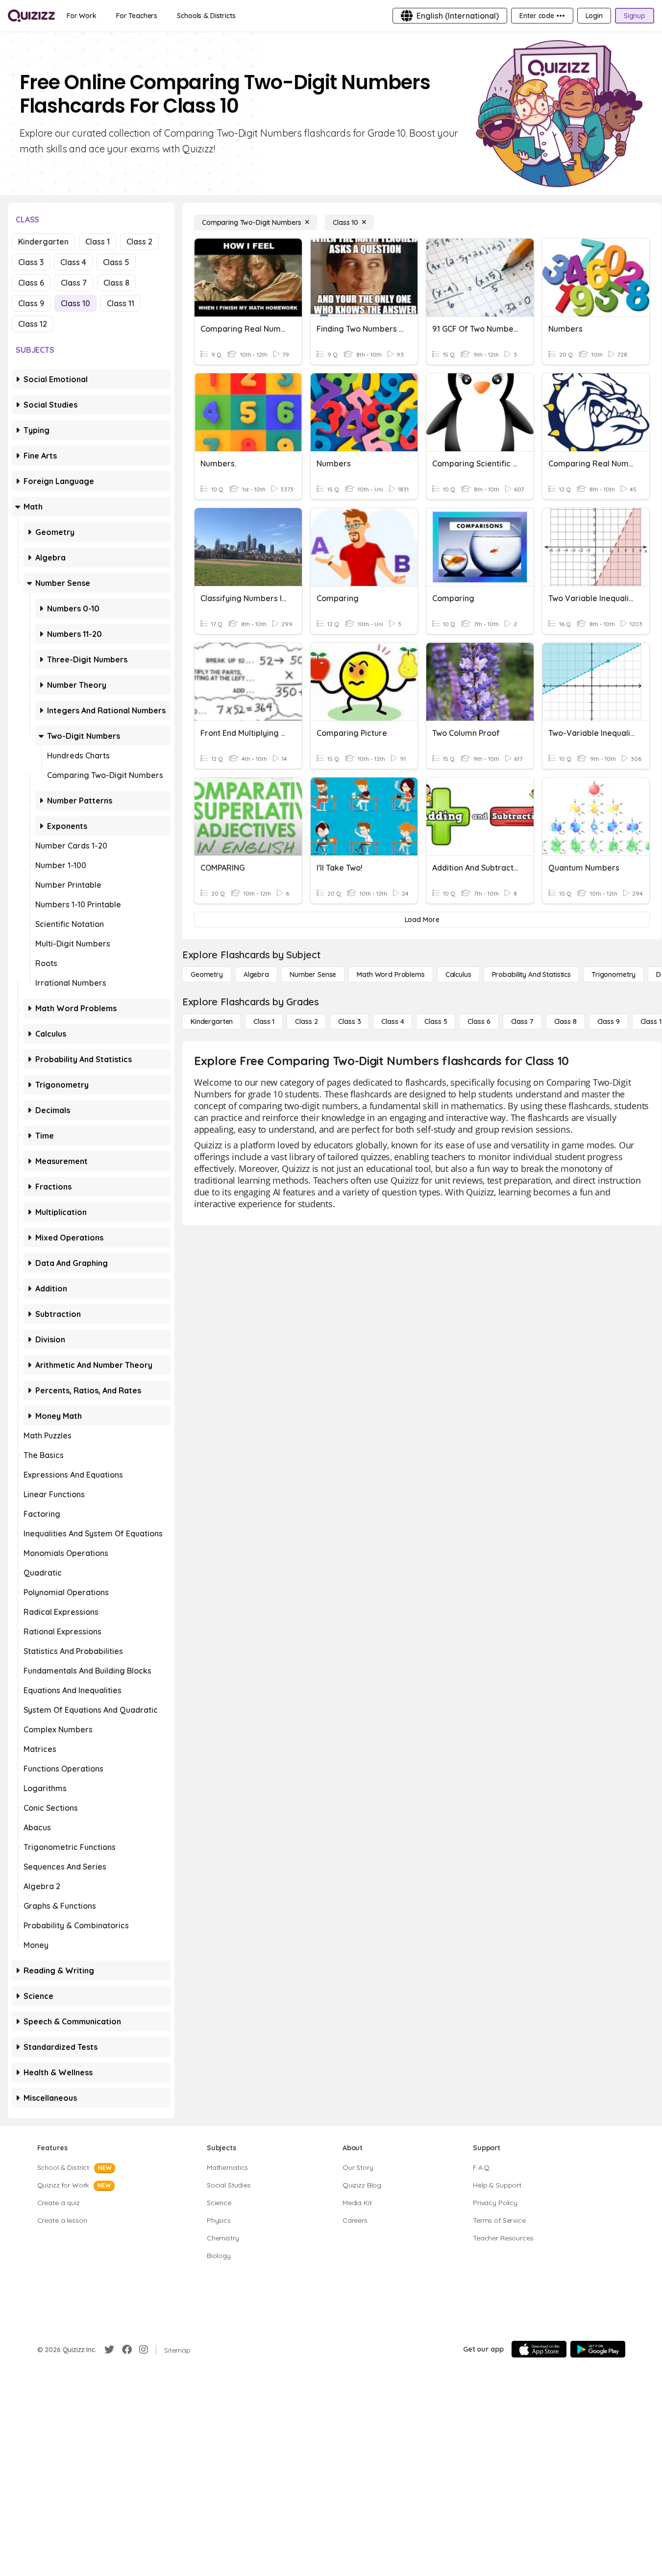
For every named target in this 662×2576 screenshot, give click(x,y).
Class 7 (74, 283)
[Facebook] (127, 2350)
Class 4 (73, 262)
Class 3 (31, 262)
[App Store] (539, 2349)
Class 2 (139, 242)
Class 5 (116, 262)
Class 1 (98, 242)
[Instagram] (144, 2350)
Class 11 (121, 303)
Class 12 (33, 324)
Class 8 (116, 283)
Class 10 (75, 303)
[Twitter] (109, 2350)
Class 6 (31, 283)
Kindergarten (43, 242)
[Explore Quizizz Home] (31, 16)
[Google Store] (598, 2349)
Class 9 (31, 303)
